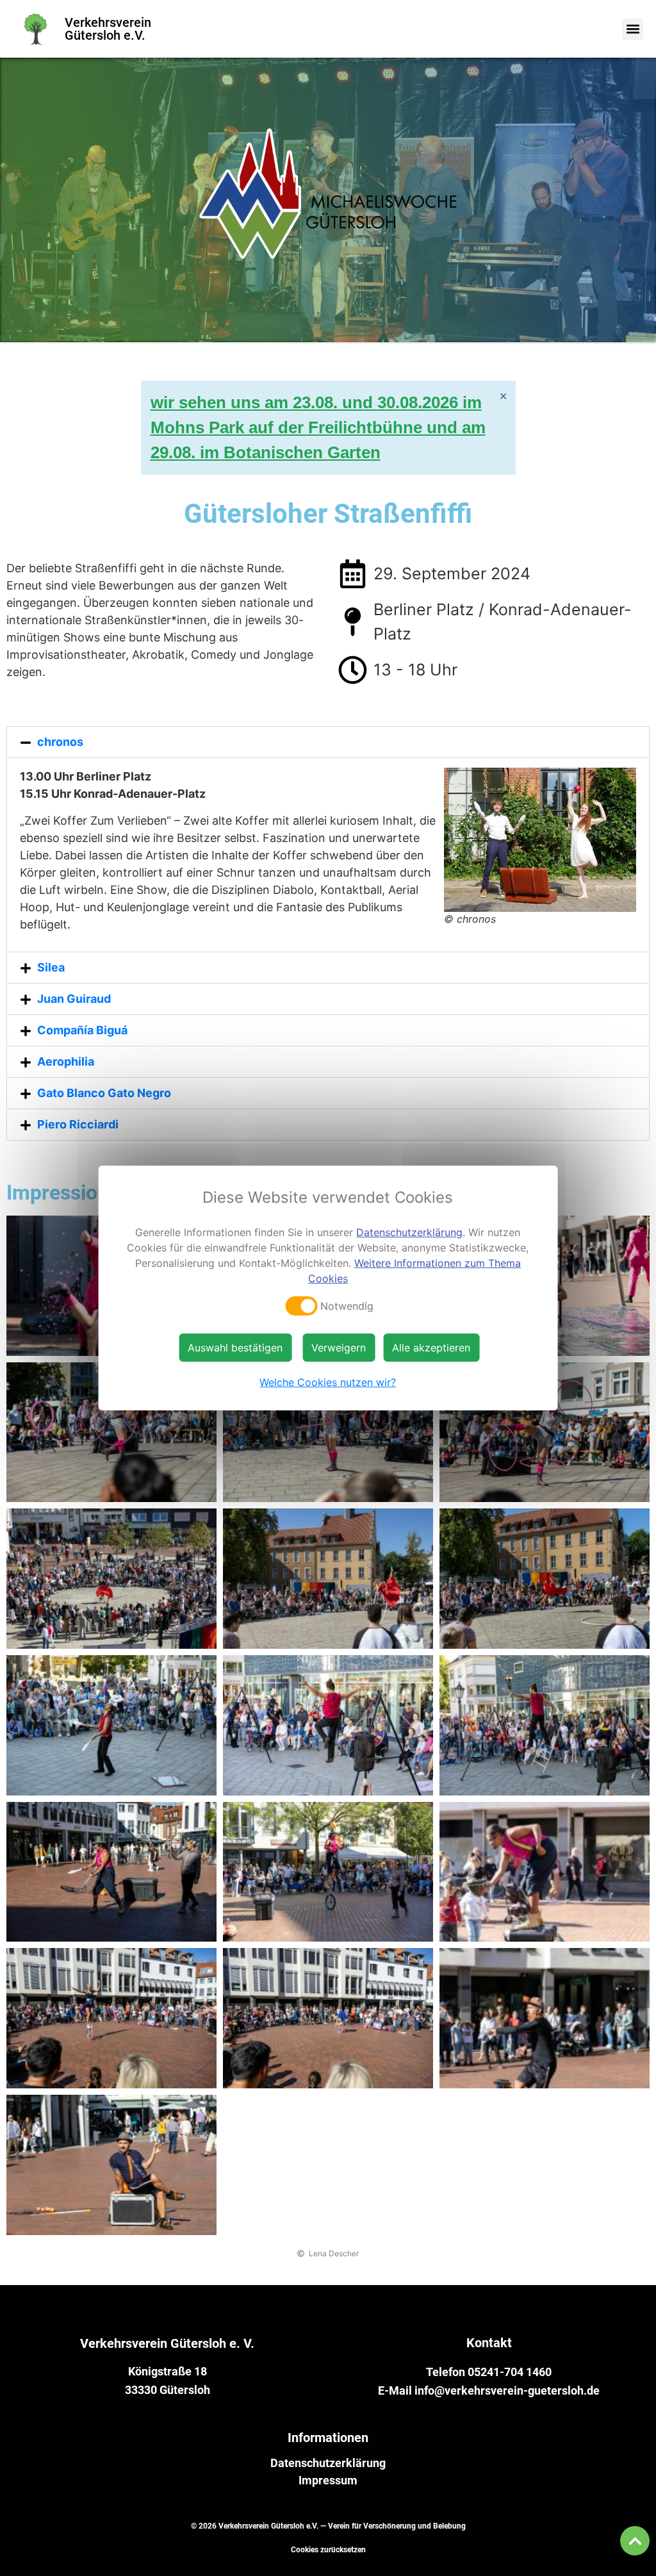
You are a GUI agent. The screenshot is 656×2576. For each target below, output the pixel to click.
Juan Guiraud (74, 999)
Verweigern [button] (339, 1348)
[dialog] (328, 1288)
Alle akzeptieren (431, 1348)
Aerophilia (66, 1061)
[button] (633, 29)
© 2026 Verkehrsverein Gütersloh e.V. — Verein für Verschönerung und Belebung (328, 2526)
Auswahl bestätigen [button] (235, 1348)
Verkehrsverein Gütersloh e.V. (108, 29)
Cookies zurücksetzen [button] (328, 2550)
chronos (60, 742)
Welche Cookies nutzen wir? (328, 1382)
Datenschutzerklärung (328, 2463)
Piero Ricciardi (78, 1124)
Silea (51, 967)
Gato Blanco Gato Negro (104, 1093)
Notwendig (347, 1306)
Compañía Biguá (82, 1030)
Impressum (328, 2481)
